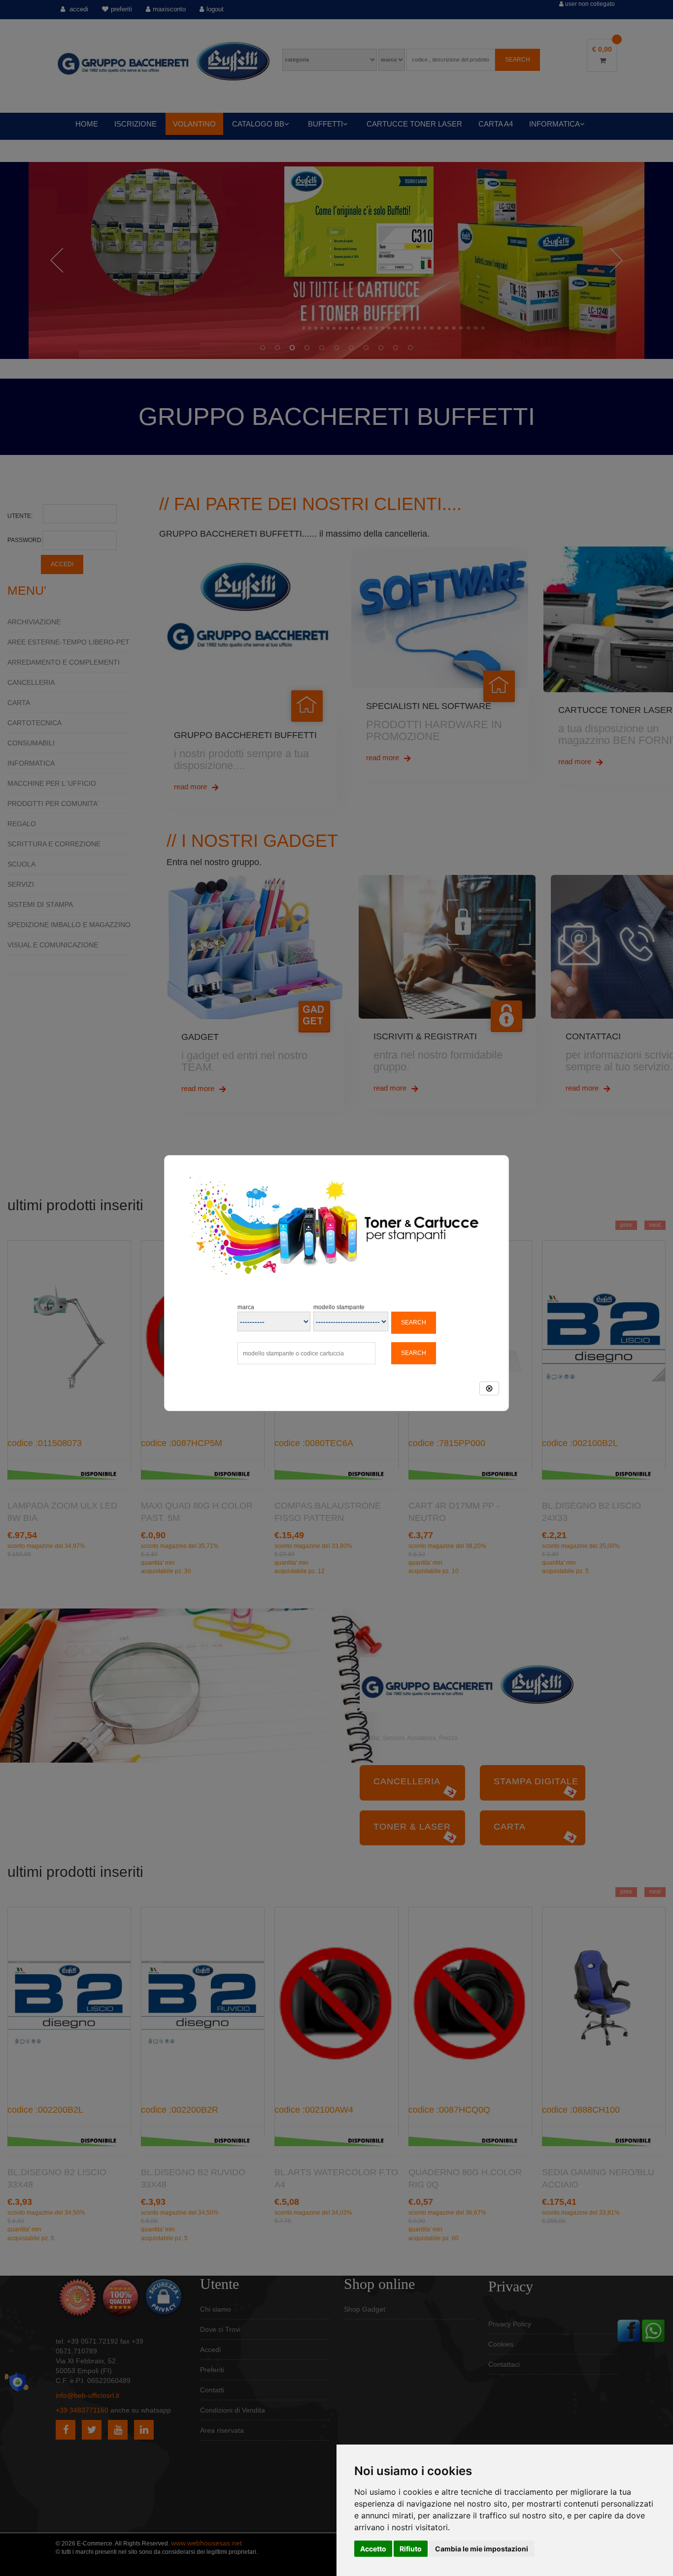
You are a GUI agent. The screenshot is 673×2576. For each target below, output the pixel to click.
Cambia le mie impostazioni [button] (482, 2549)
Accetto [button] (373, 2549)
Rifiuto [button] (411, 2549)
